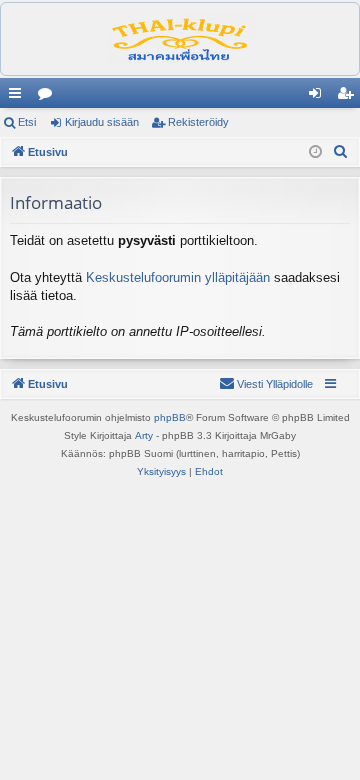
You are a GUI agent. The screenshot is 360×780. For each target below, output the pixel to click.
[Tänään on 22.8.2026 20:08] (315, 152)
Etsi (27, 122)
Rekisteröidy (198, 122)
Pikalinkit (19, 97)
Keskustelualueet (49, 97)
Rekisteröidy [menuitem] (349, 97)
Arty (144, 435)
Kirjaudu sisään (102, 122)
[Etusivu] (180, 39)
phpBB (170, 417)
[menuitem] (341, 152)
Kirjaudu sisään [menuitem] (319, 97)
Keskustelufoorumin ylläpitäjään (178, 277)
